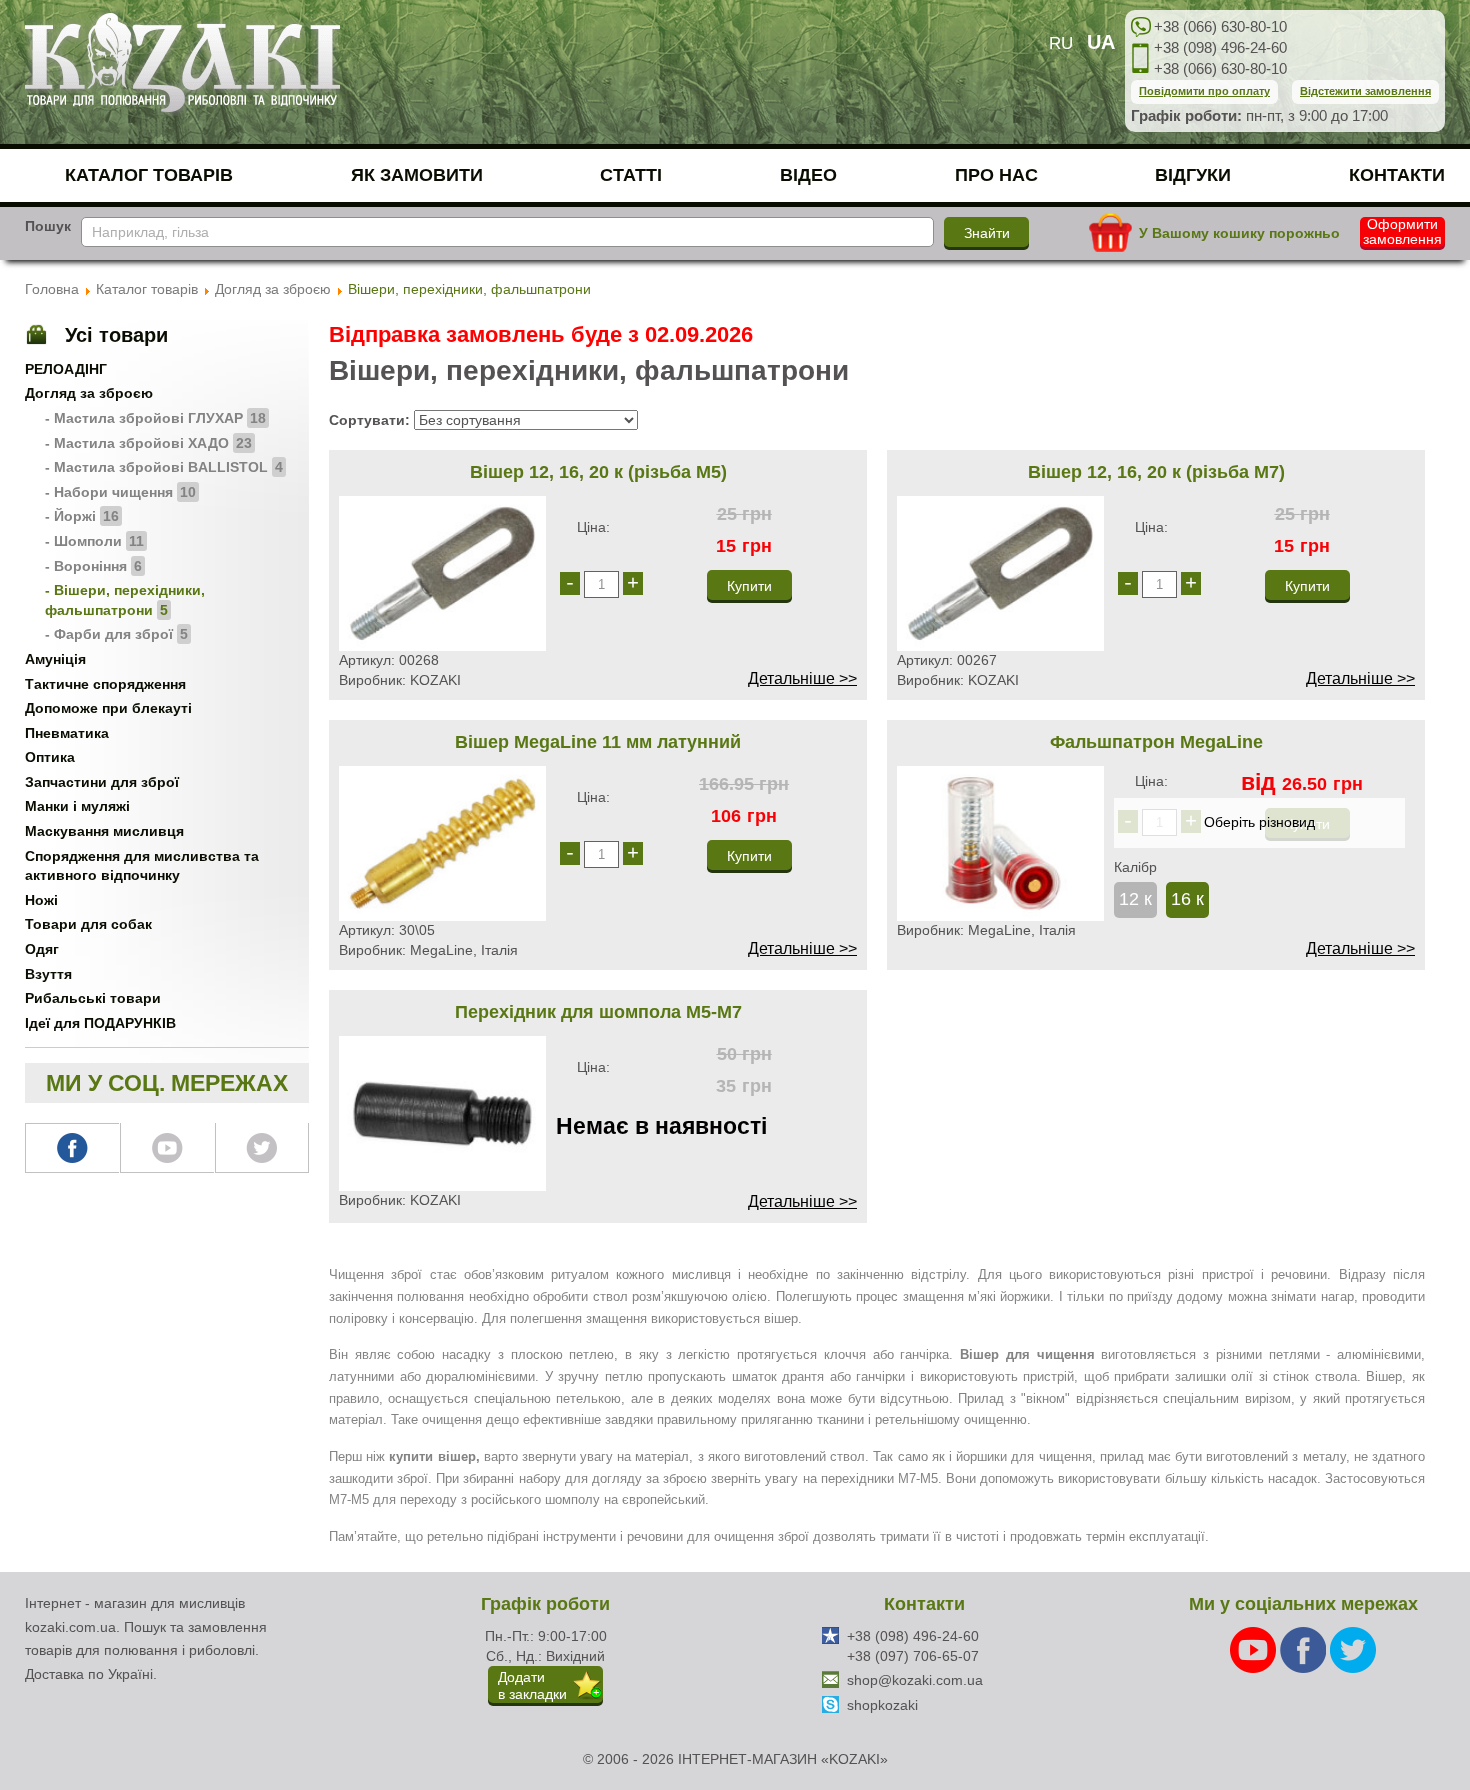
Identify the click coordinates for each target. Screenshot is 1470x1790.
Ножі (41, 900)
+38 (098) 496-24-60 (1220, 47)
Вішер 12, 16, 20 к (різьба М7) (1156, 472)
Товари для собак (88, 924)
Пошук (48, 226)
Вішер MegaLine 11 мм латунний (598, 742)
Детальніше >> (802, 678)
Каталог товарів (149, 175)
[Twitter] (1353, 1649)
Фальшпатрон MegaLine (1156, 742)
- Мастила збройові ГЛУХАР (155, 418)
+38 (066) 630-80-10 (1220, 26)
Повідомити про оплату (1204, 91)
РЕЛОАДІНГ (66, 369)
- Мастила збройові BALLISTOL (164, 467)
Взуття (48, 974)
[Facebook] (1305, 1649)
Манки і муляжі (77, 806)
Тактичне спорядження (105, 684)
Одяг (42, 949)
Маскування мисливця (104, 831)
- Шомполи (94, 541)
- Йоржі (82, 516)
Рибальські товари (93, 998)
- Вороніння (93, 566)
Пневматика (67, 733)
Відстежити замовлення (1365, 91)
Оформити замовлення (1402, 232)
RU (1061, 43)
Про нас (996, 175)
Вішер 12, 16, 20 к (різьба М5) (598, 472)
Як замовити (417, 175)
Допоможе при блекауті (108, 708)
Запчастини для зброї (102, 782)
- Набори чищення (120, 492)
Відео (808, 175)
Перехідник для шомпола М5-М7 (598, 1012)
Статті (631, 175)
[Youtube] (1255, 1649)
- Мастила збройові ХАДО (148, 443)
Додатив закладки (532, 1685)
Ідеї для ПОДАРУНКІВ (100, 1023)
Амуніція (55, 659)
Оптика (50, 757)
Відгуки (1193, 175)
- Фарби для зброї (116, 634)
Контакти (1397, 175)
